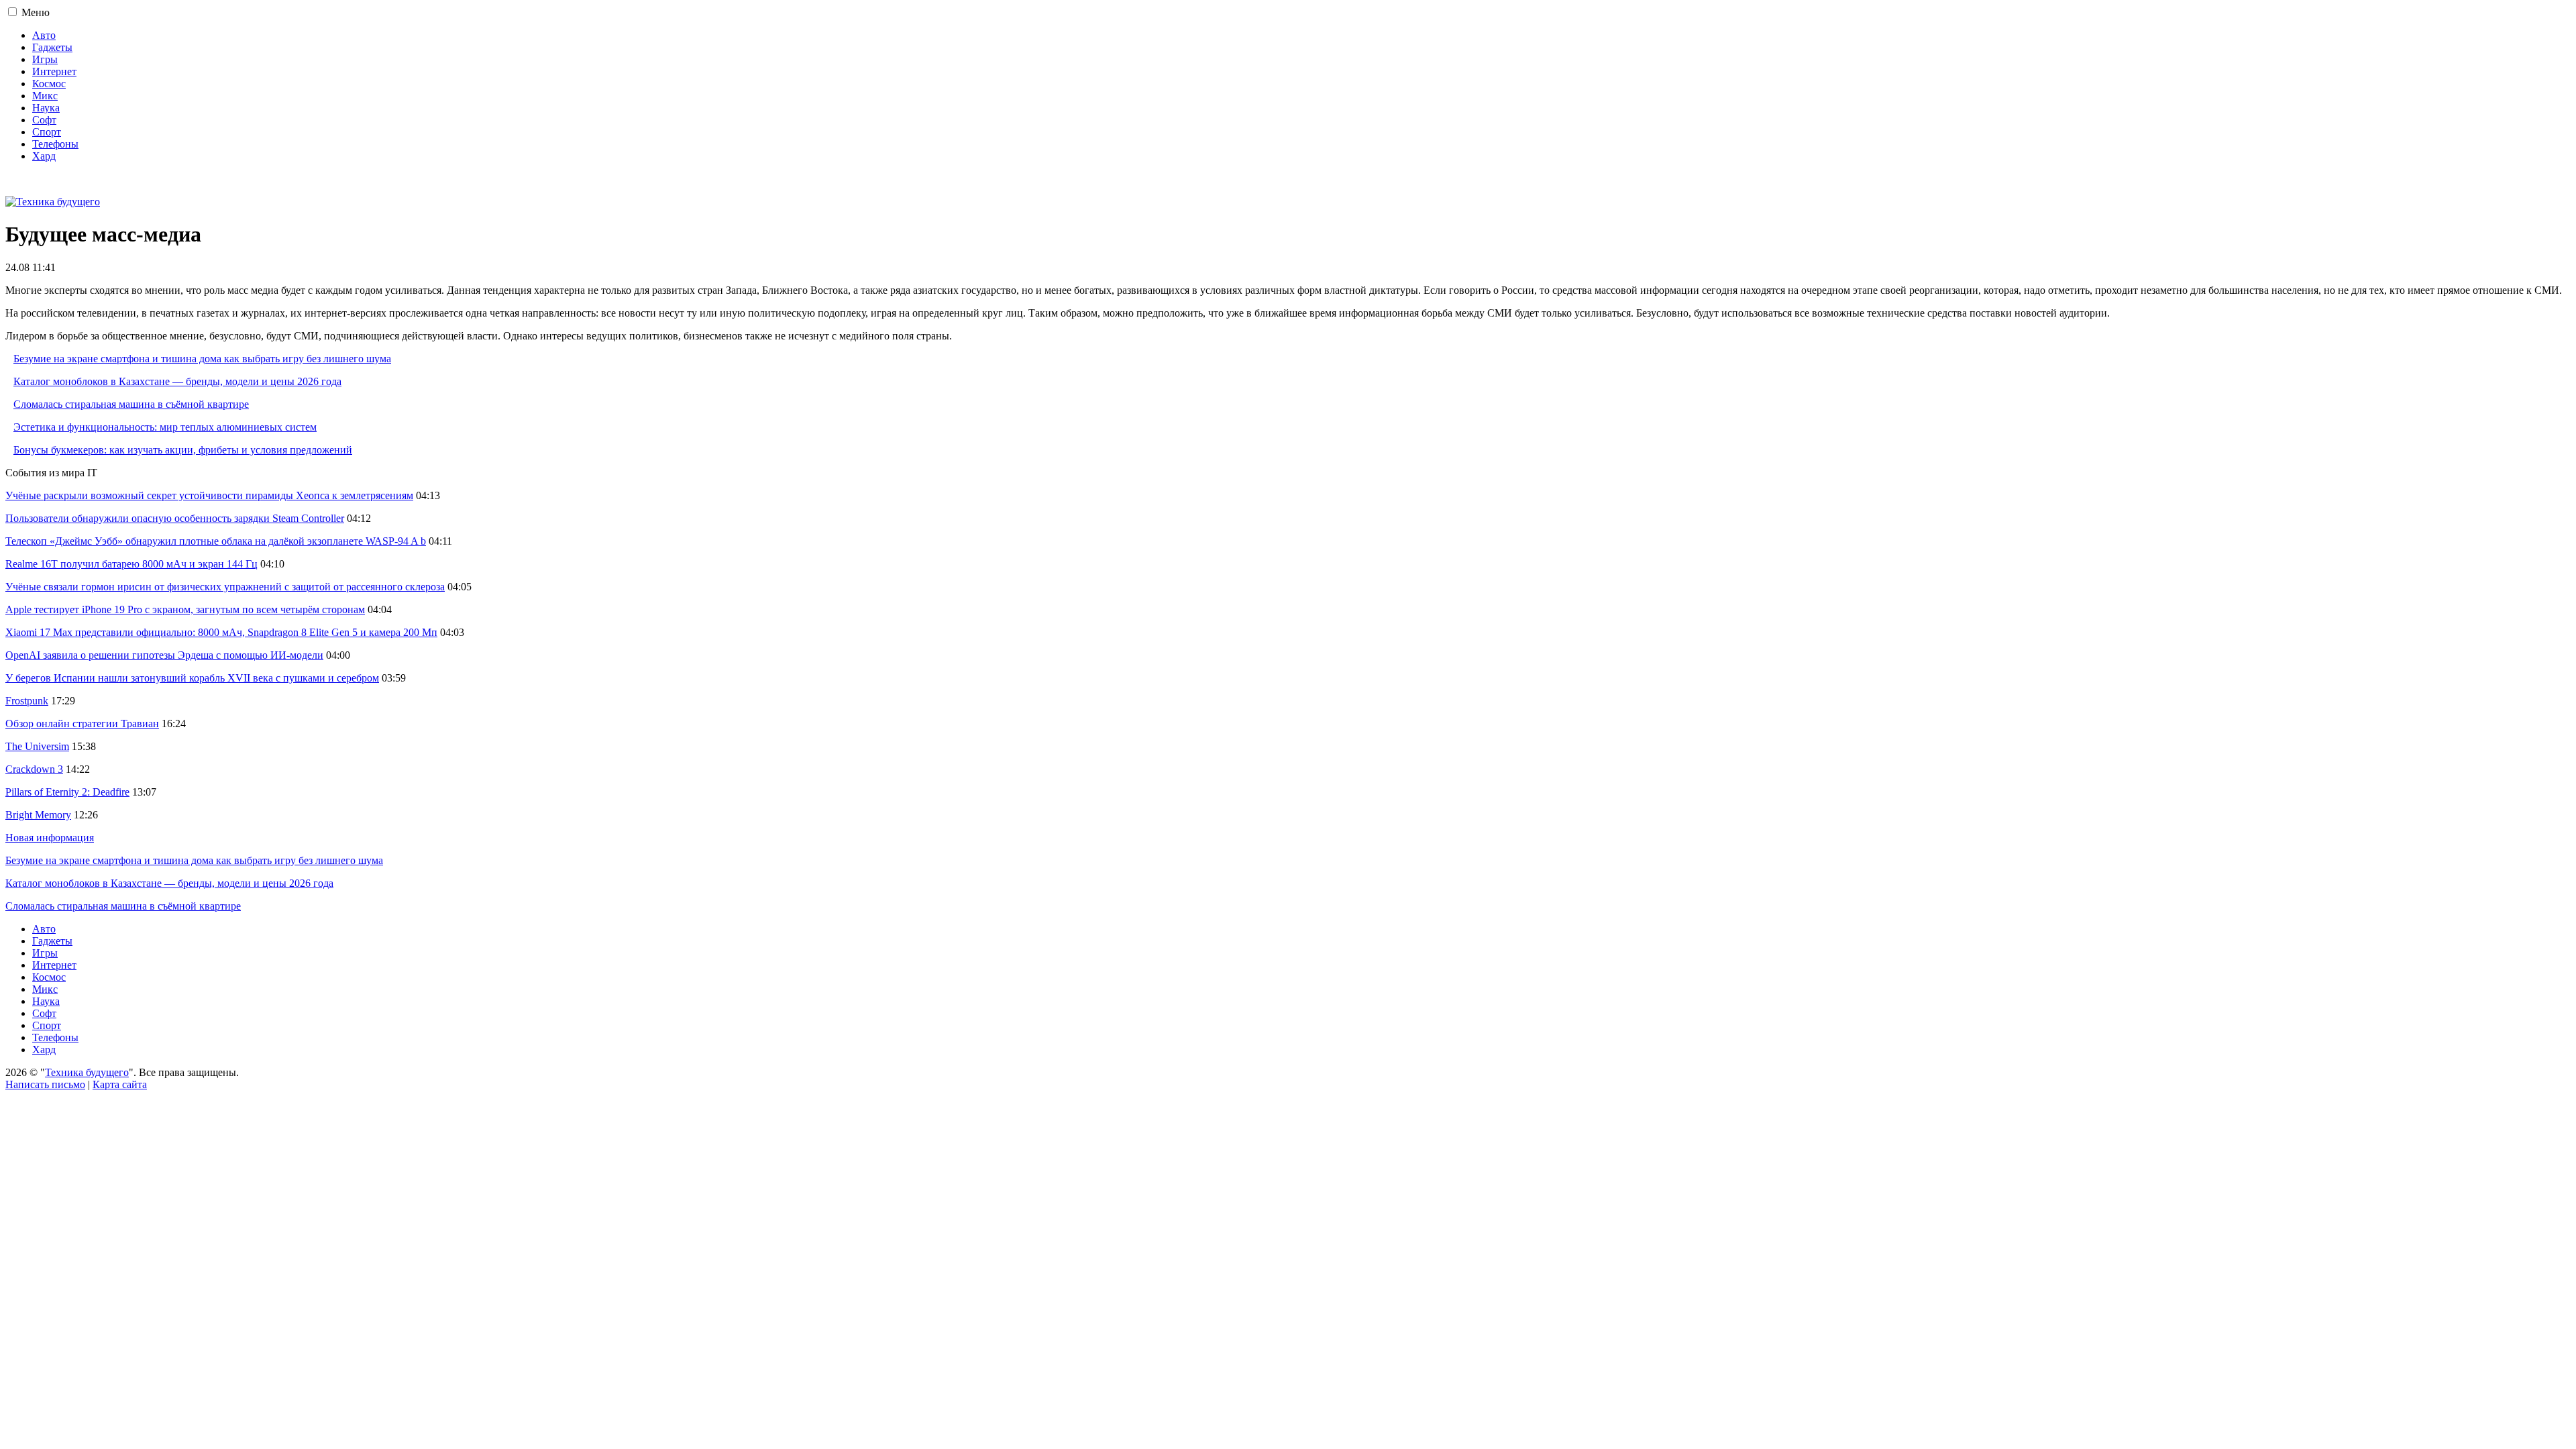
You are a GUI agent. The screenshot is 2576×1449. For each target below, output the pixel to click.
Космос (49, 84)
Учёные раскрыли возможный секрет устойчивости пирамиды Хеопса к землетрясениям (209, 495)
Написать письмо (45, 1084)
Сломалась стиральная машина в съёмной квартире (131, 404)
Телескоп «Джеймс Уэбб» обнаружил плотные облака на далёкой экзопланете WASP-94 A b (216, 541)
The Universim (37, 746)
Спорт (47, 132)
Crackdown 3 (34, 769)
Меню (36, 12)
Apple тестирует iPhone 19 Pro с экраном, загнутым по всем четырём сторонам (185, 609)
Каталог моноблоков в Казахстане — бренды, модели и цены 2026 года (177, 381)
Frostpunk (27, 701)
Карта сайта (120, 1084)
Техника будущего (87, 1072)
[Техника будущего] (53, 202)
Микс (45, 96)
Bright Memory (38, 815)
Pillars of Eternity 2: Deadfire (67, 792)
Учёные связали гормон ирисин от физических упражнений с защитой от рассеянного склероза (225, 587)
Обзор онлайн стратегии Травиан (82, 723)
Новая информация (50, 838)
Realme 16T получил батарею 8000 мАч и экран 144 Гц (131, 564)
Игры (45, 59)
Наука (46, 108)
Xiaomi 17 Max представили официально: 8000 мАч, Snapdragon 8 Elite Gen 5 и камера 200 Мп (221, 632)
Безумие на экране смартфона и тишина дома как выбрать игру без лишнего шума (202, 359)
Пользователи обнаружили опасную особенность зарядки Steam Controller (175, 518)
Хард (44, 156)
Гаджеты (52, 47)
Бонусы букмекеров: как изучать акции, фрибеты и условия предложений (183, 450)
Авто (44, 35)
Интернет (54, 71)
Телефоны (55, 144)
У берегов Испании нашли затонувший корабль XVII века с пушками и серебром (192, 678)
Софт (44, 120)
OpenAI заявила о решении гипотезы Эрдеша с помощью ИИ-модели (164, 655)
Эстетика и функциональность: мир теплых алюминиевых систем (165, 427)
